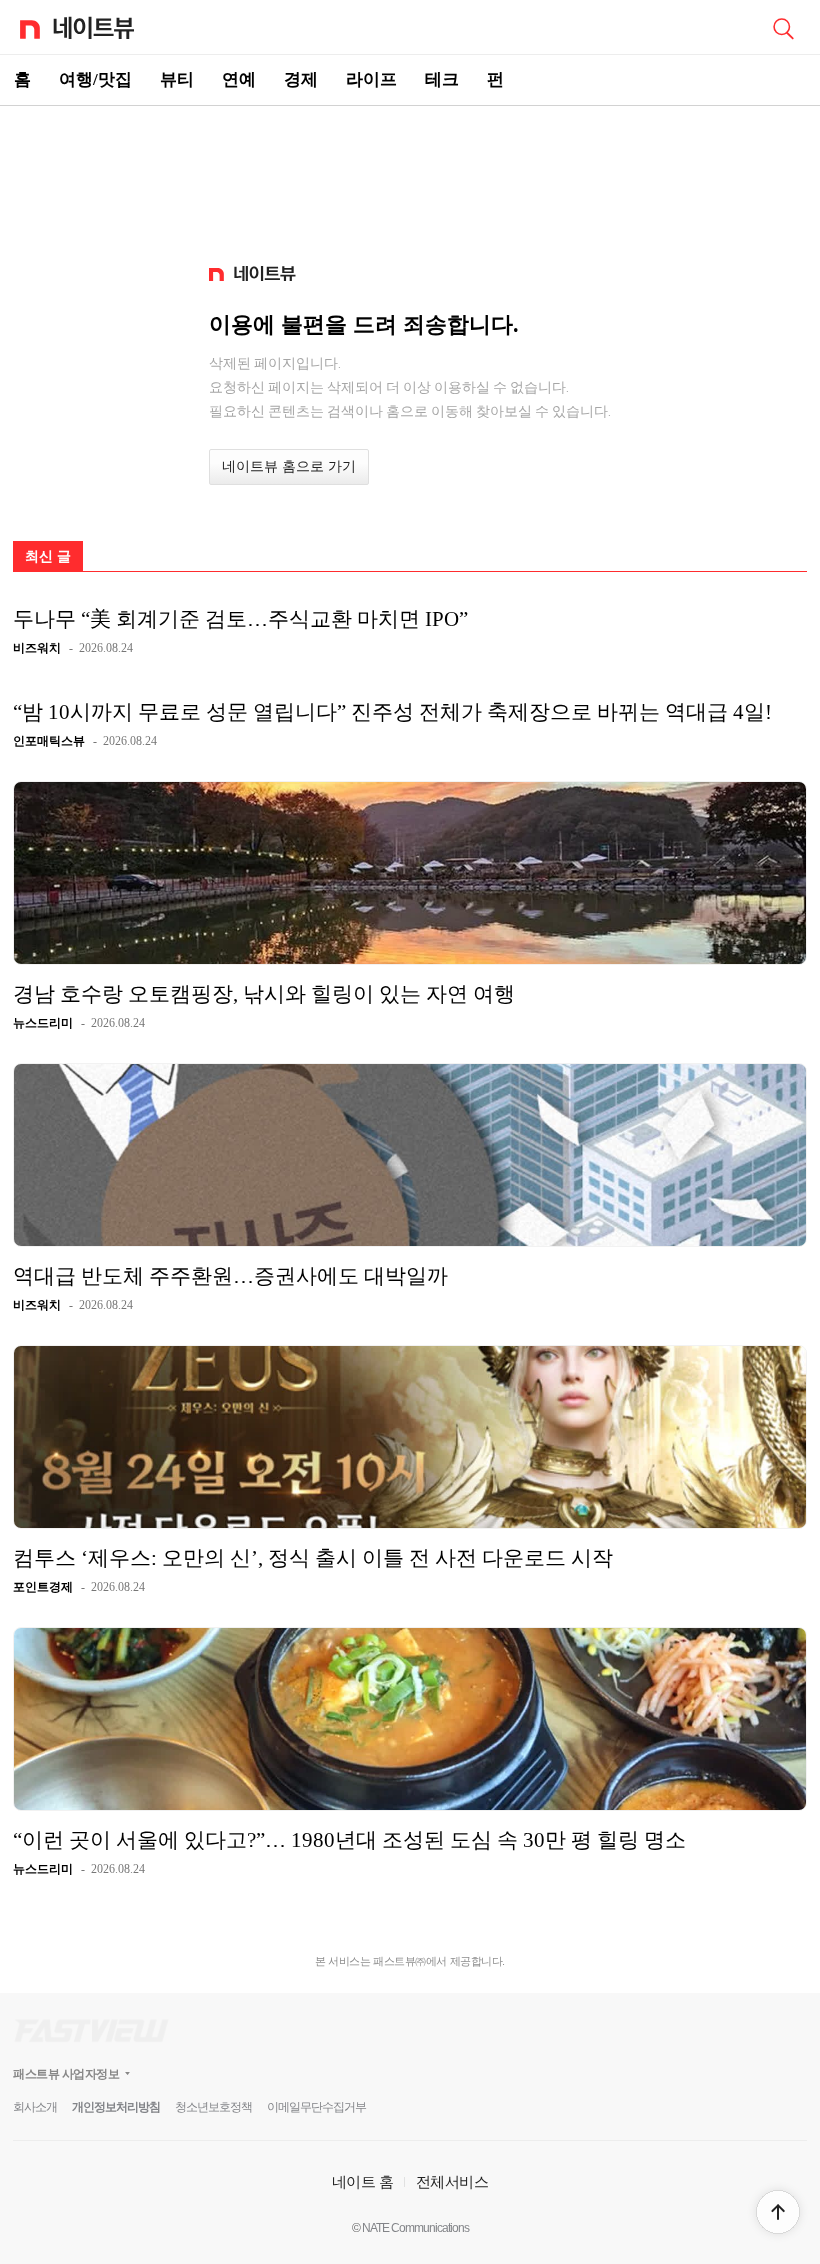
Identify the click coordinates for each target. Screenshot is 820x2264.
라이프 (371, 79)
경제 (301, 79)
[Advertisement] (410, 176)
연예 (239, 79)
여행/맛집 (95, 79)
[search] (783, 27)
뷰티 (177, 79)
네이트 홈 (363, 2181)
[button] (778, 2212)
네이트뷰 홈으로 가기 (289, 466)
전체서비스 (452, 2181)
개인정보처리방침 (116, 2107)
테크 (442, 79)
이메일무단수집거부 (316, 2107)
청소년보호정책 (213, 2107)
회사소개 (35, 2107)
